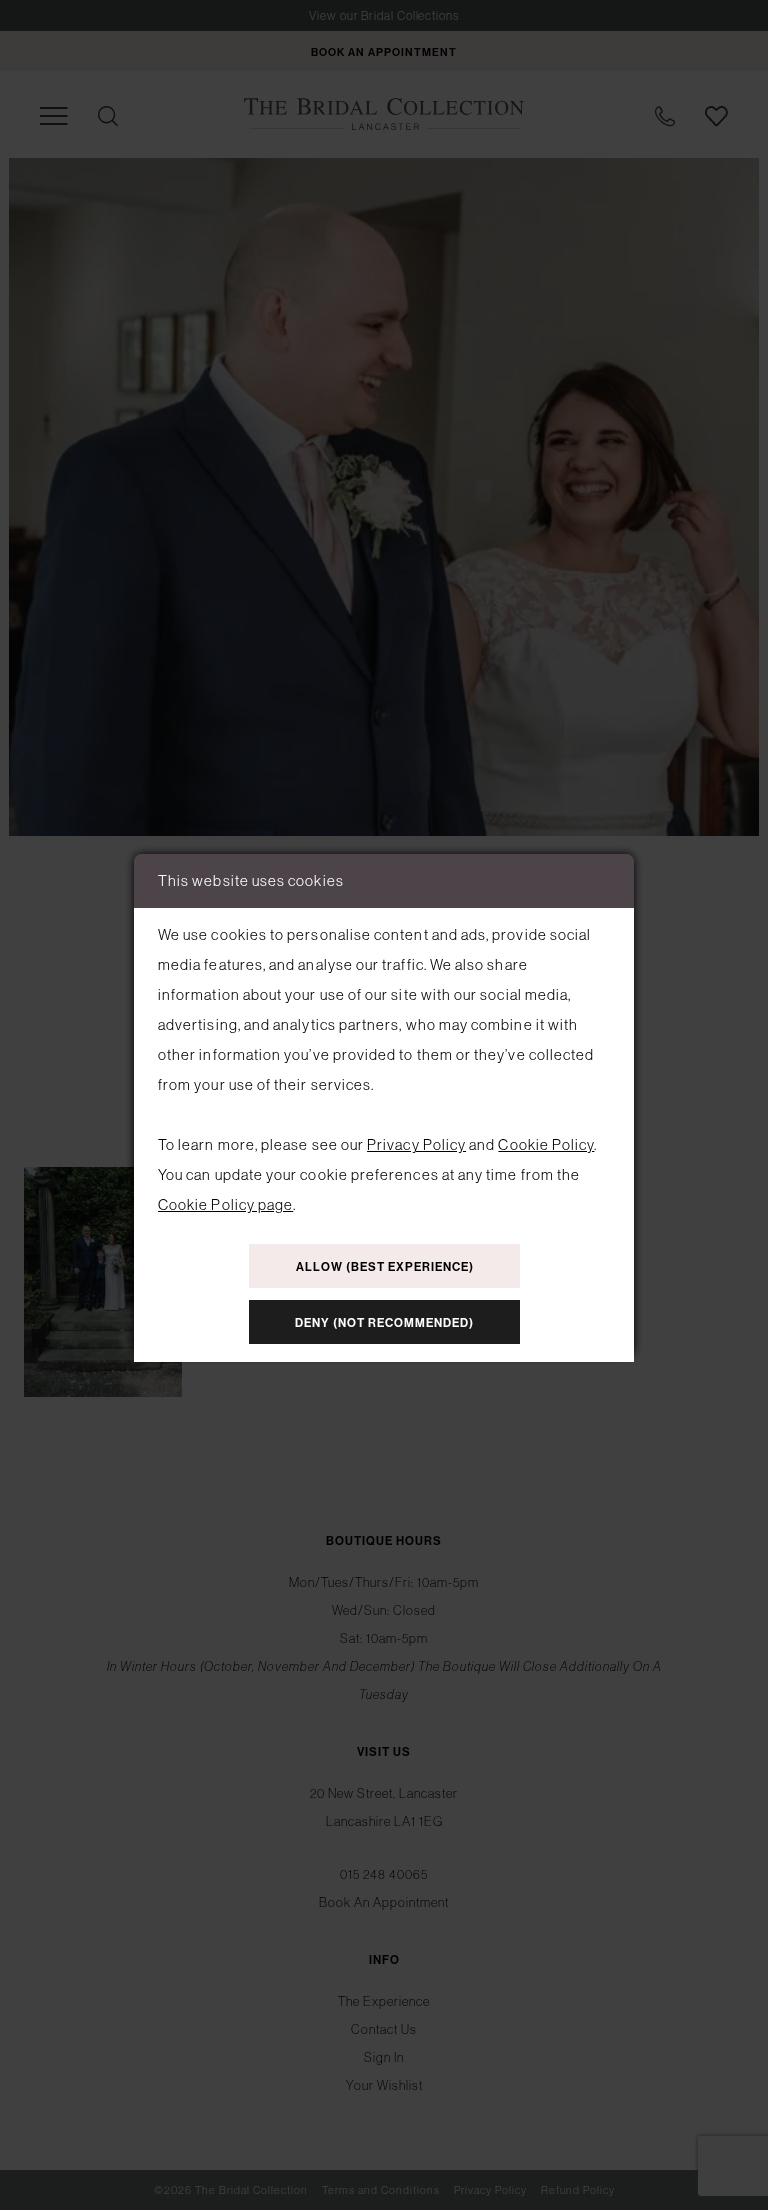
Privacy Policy (416, 1144)
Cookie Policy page (225, 1204)
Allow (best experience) (385, 1267)
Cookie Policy (546, 1144)
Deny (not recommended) (384, 1323)
